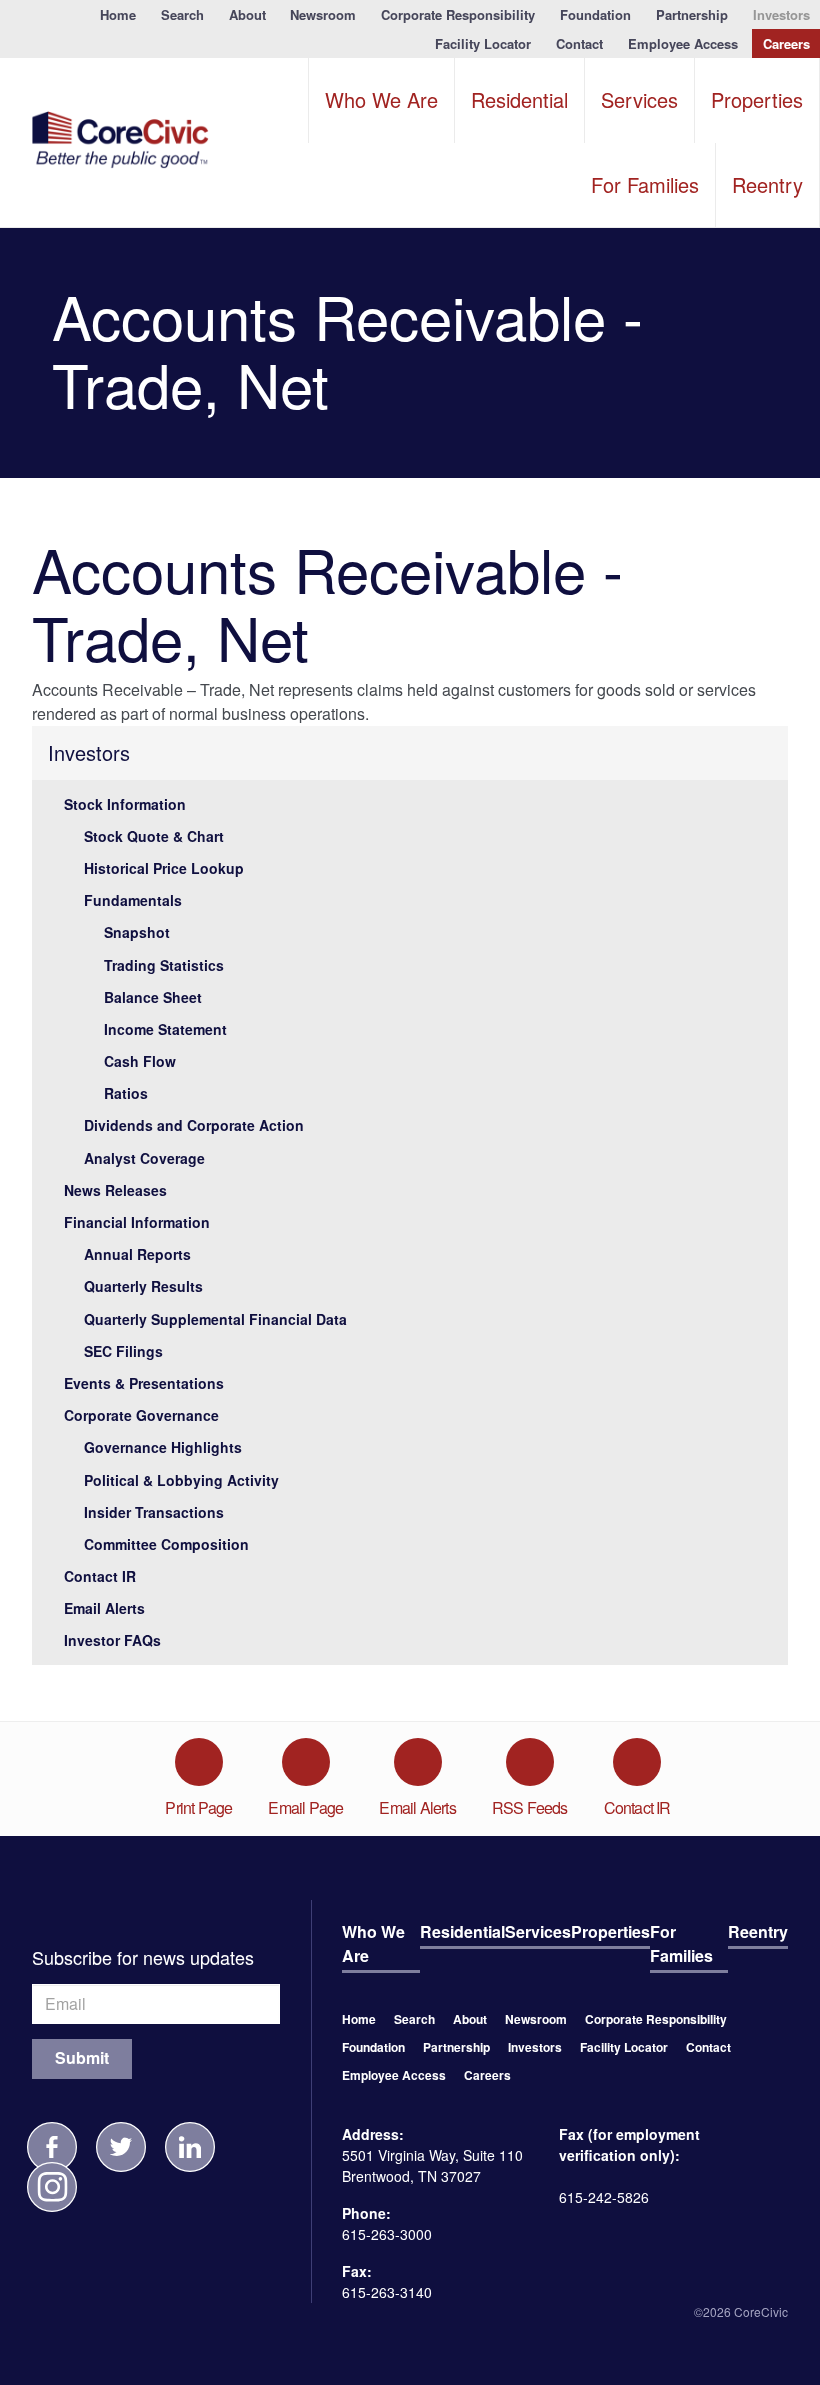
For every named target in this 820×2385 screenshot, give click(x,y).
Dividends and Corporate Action (194, 1125)
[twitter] (121, 2147)
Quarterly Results (143, 1286)
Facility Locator (483, 43)
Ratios (126, 1093)
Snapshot (137, 932)
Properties (757, 99)
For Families (645, 184)
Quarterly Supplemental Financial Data (215, 1319)
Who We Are (381, 99)
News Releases (115, 1190)
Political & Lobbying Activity (181, 1480)
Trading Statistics (164, 965)
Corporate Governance (141, 1415)
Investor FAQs (112, 1640)
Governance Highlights (163, 1447)
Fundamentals (133, 900)
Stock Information (125, 804)
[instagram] (52, 2187)
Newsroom (323, 14)
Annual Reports (137, 1254)
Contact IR (100, 1576)
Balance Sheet (153, 997)
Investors (781, 14)
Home (118, 14)
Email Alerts (104, 1608)
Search (182, 14)
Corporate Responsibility (458, 14)
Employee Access (683, 43)
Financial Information (137, 1222)
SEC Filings (123, 1351)
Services (639, 99)
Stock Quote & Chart (154, 836)
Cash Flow (140, 1061)
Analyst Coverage (144, 1158)
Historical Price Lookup (164, 868)
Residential (519, 99)
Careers (786, 43)
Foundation (595, 14)
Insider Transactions (154, 1512)
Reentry (767, 184)
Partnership (692, 14)
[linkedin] (190, 2147)
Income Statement (165, 1029)
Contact (579, 43)
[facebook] (52, 2147)
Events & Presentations (144, 1383)
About (247, 14)
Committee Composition (166, 1544)
